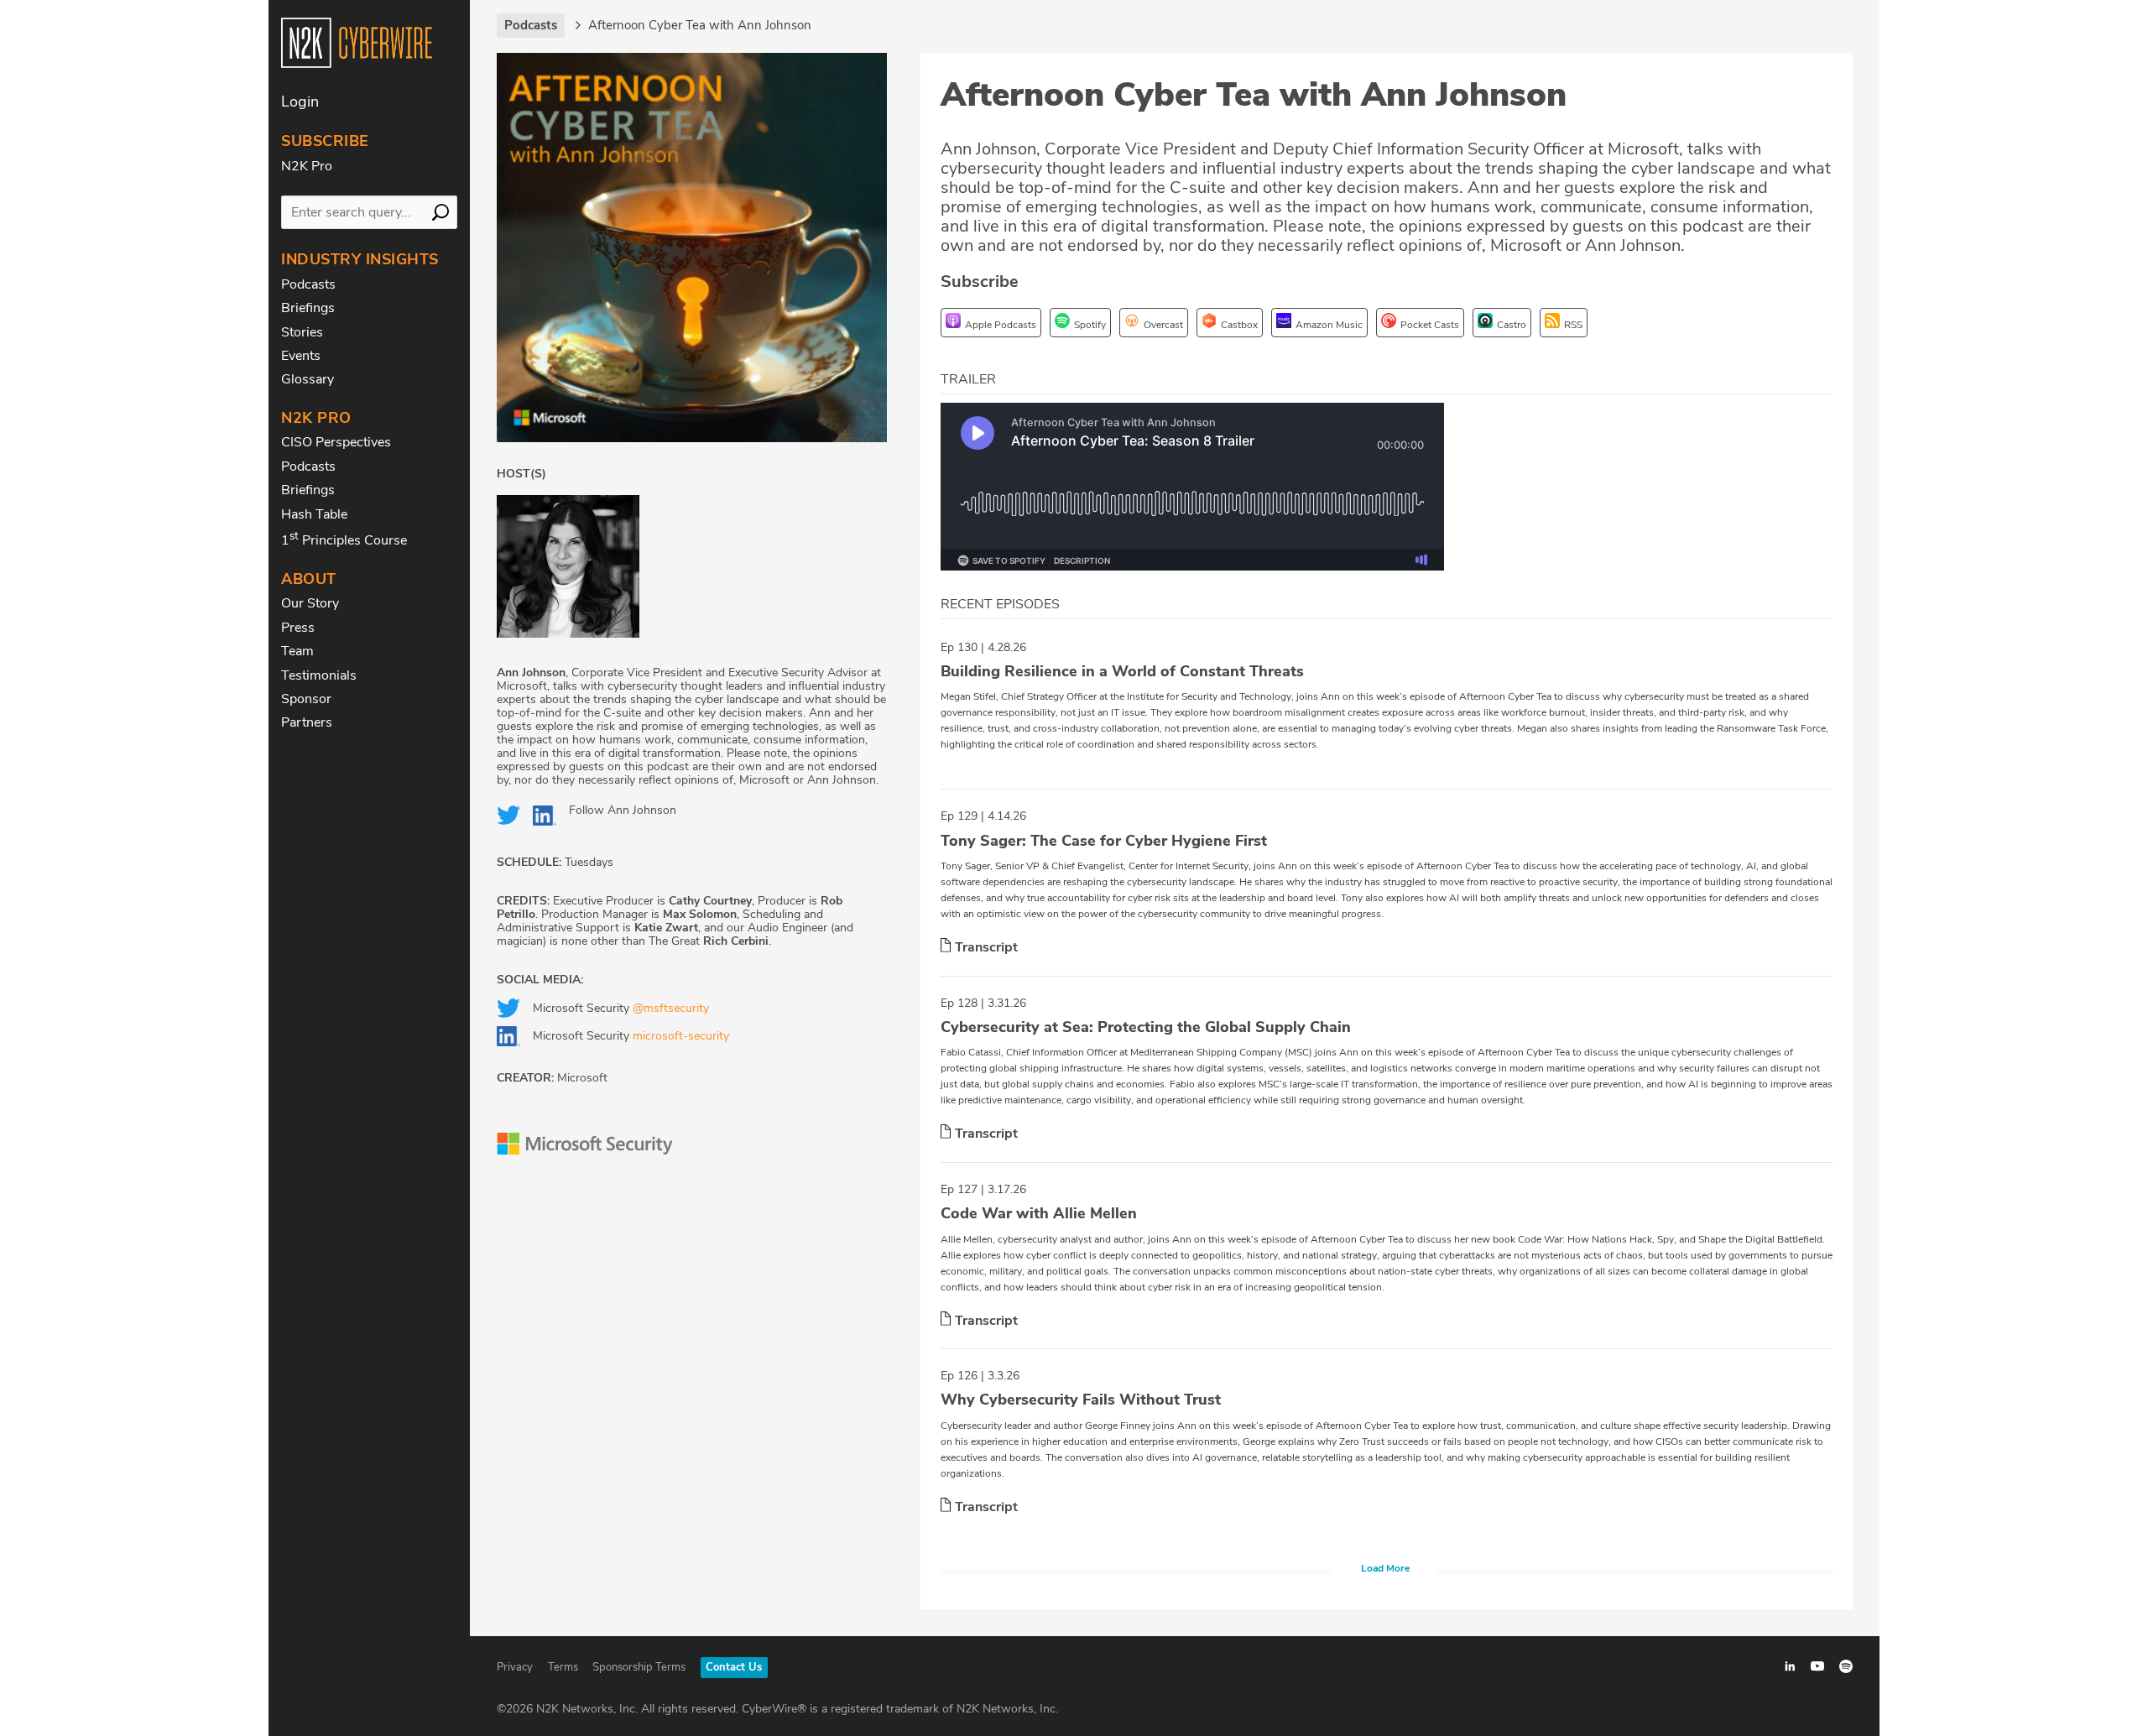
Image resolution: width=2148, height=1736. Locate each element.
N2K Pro (307, 166)
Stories (302, 332)
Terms (563, 1667)
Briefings (308, 308)
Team (297, 651)
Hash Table (314, 514)
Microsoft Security (621, 1008)
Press (298, 628)
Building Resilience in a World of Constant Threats (1122, 671)
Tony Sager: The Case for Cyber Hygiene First (1104, 841)
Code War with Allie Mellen (1039, 1213)
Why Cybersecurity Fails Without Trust (1081, 1400)
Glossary (308, 379)
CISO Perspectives (336, 442)
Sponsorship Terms (639, 1667)
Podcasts (308, 284)
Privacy (515, 1667)
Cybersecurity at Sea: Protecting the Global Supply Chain (1146, 1027)
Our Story (310, 603)
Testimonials (319, 675)
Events (301, 356)
